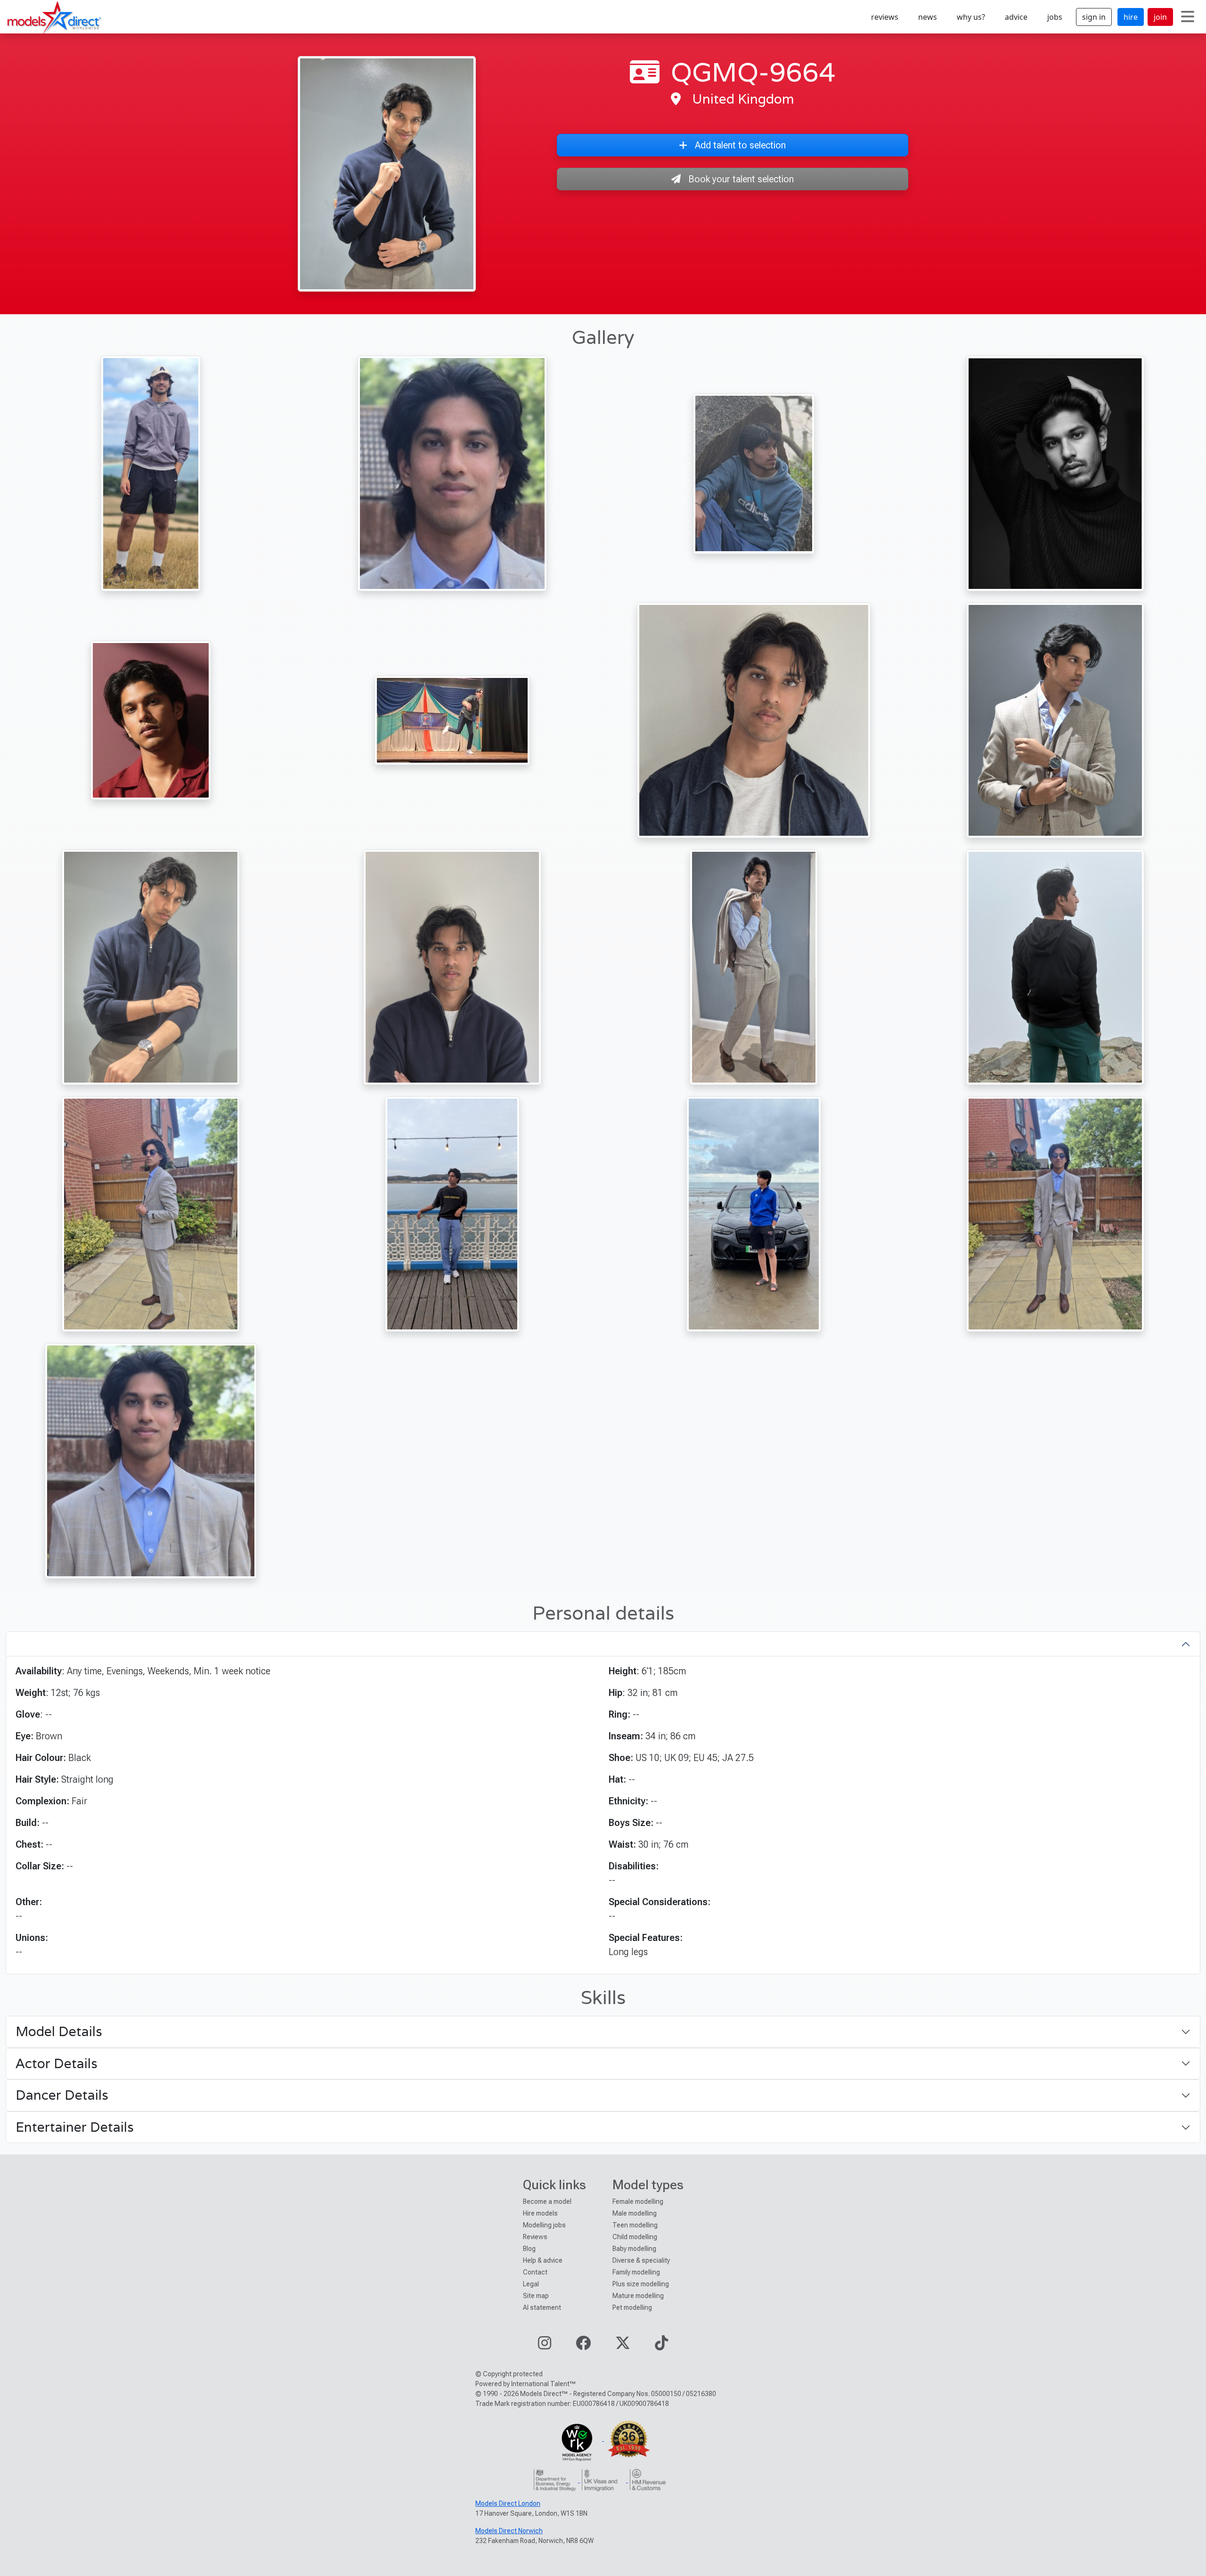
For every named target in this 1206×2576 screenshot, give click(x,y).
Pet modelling (632, 2307)
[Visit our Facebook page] (583, 2346)
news (928, 17)
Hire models (540, 2213)
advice (1016, 17)
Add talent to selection (740, 145)
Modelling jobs (544, 2225)
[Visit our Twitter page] (623, 2346)
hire (1131, 17)
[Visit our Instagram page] (545, 2346)
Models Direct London (508, 2503)
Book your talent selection (741, 179)
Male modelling (635, 2213)
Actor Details (57, 2063)
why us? (971, 17)
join (1160, 17)
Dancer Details (62, 2095)
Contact (535, 2272)
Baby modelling (634, 2249)
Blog (529, 2249)
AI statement (542, 2307)
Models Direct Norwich (509, 2531)
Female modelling (638, 2201)
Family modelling (636, 2272)
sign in (1094, 17)
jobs (1055, 17)
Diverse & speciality (641, 2260)
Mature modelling (638, 2296)
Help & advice (543, 2260)
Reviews (535, 2237)
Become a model (547, 2201)
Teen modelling (635, 2225)
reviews (885, 17)
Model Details (59, 2031)
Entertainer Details (75, 2127)
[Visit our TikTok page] (661, 2346)
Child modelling (635, 2237)
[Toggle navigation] (1188, 17)
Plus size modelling (641, 2284)
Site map (536, 2296)
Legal (531, 2284)
